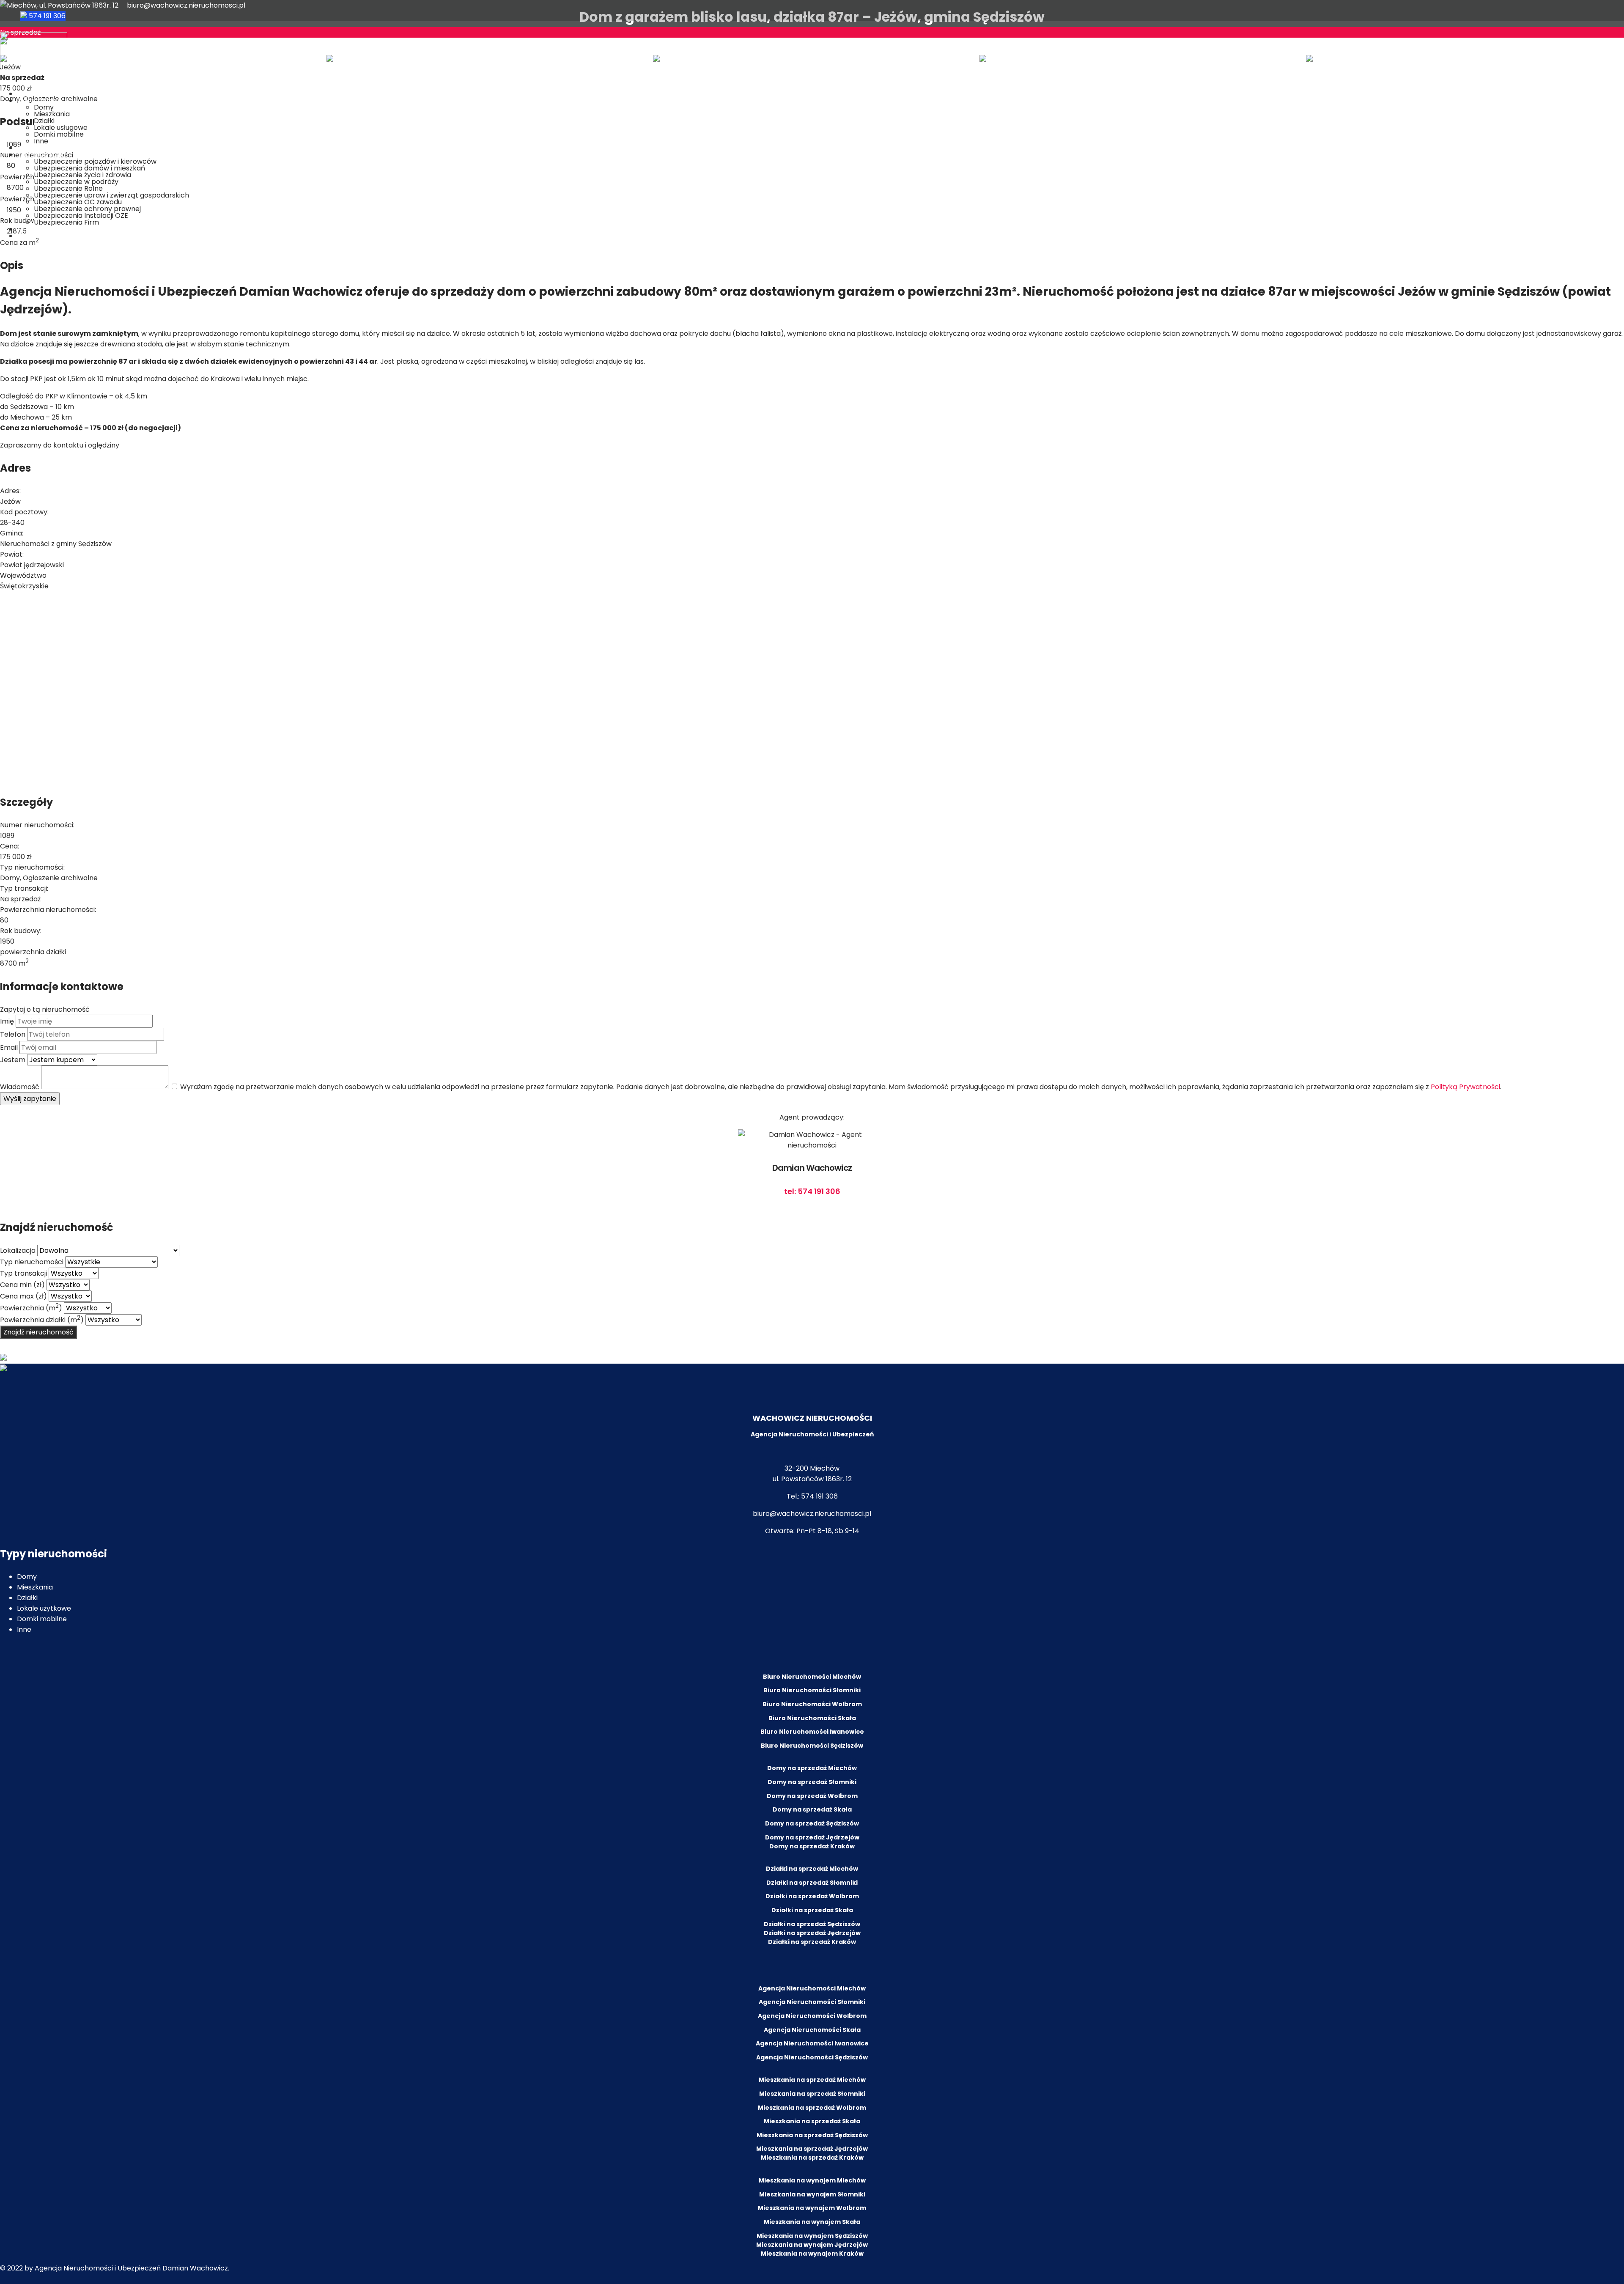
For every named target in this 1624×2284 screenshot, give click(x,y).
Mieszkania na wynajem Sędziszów (812, 2236)
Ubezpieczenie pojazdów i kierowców (95, 161)
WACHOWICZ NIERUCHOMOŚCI (812, 1418)
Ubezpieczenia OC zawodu (78, 202)
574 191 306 (46, 16)
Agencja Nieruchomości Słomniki (812, 2002)
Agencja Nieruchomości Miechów (812, 1988)
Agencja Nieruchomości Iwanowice (812, 2043)
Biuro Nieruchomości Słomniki (812, 1690)
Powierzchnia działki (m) (42, 1320)
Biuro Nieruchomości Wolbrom (812, 1704)
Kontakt (30, 236)
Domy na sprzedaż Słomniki (812, 1782)
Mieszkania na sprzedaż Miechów (812, 2080)
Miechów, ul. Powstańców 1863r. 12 (62, 5)
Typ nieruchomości (32, 1262)
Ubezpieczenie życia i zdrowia (82, 175)
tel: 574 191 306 (812, 1191)
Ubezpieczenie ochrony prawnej (87, 209)
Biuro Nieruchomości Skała (812, 1718)
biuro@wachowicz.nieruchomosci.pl (186, 5)
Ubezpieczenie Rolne (68, 188)
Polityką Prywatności (1465, 1087)
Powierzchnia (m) (31, 1308)
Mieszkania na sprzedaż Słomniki (812, 2094)
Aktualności (36, 229)
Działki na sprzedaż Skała (812, 1910)
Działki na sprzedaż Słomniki (812, 1883)
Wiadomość (20, 1087)
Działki (44, 121)
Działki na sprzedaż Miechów (812, 1869)
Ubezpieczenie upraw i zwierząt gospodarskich (111, 195)
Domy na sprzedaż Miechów (812, 1768)
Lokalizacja (18, 1250)
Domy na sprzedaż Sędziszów (812, 1823)
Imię (7, 1021)
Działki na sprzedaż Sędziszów (812, 1924)
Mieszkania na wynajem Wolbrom (812, 2208)
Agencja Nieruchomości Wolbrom (812, 2016)
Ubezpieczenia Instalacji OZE (81, 215)
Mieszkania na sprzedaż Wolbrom (812, 2108)
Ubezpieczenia (41, 155)
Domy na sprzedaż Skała (812, 1809)
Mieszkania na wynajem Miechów (812, 2180)
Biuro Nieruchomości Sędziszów (812, 1746)
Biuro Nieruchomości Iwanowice (812, 1732)
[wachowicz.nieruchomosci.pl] (34, 68)
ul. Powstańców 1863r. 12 (812, 1479)
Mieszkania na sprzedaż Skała (812, 2121)
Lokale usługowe (61, 128)
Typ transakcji (23, 1273)
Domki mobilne (59, 134)
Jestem (13, 1060)
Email (9, 1047)
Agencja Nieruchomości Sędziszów (812, 2057)
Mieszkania (52, 114)
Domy (44, 107)
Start (25, 94)
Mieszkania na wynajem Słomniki (812, 2194)
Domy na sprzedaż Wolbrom (812, 1796)
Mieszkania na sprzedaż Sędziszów (812, 2135)
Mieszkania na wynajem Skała (812, 2222)
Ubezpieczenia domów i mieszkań (89, 168)
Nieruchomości (42, 100)
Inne (41, 141)
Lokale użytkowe (44, 1608)
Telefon (13, 1034)
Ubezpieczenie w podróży (76, 182)
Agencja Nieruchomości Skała (812, 2030)
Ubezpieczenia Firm (66, 222)
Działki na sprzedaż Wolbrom (812, 1896)
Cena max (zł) (23, 1296)
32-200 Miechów (812, 1468)
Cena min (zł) (22, 1285)
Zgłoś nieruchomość (50, 148)
